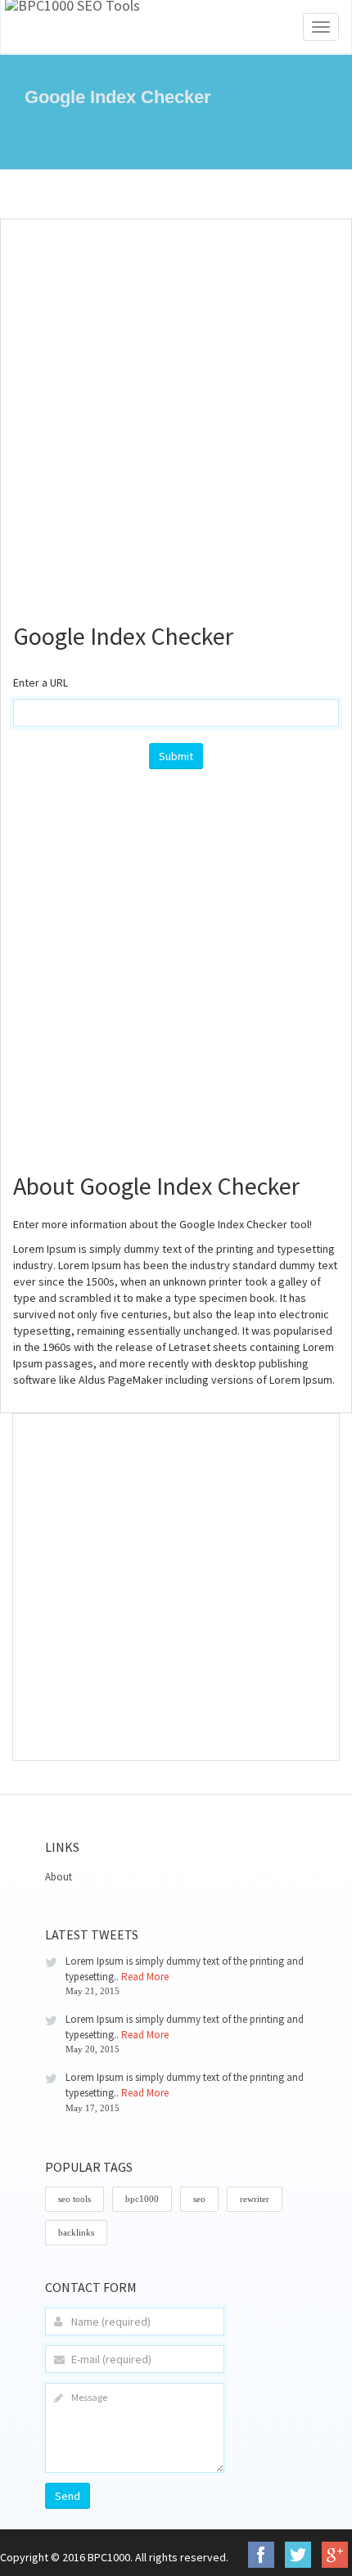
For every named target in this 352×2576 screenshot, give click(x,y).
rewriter (255, 2199)
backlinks (76, 2232)
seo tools (74, 2199)
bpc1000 (142, 2199)
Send (68, 2496)
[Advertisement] (176, 412)
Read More (145, 1977)
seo (199, 2199)
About (59, 1877)
